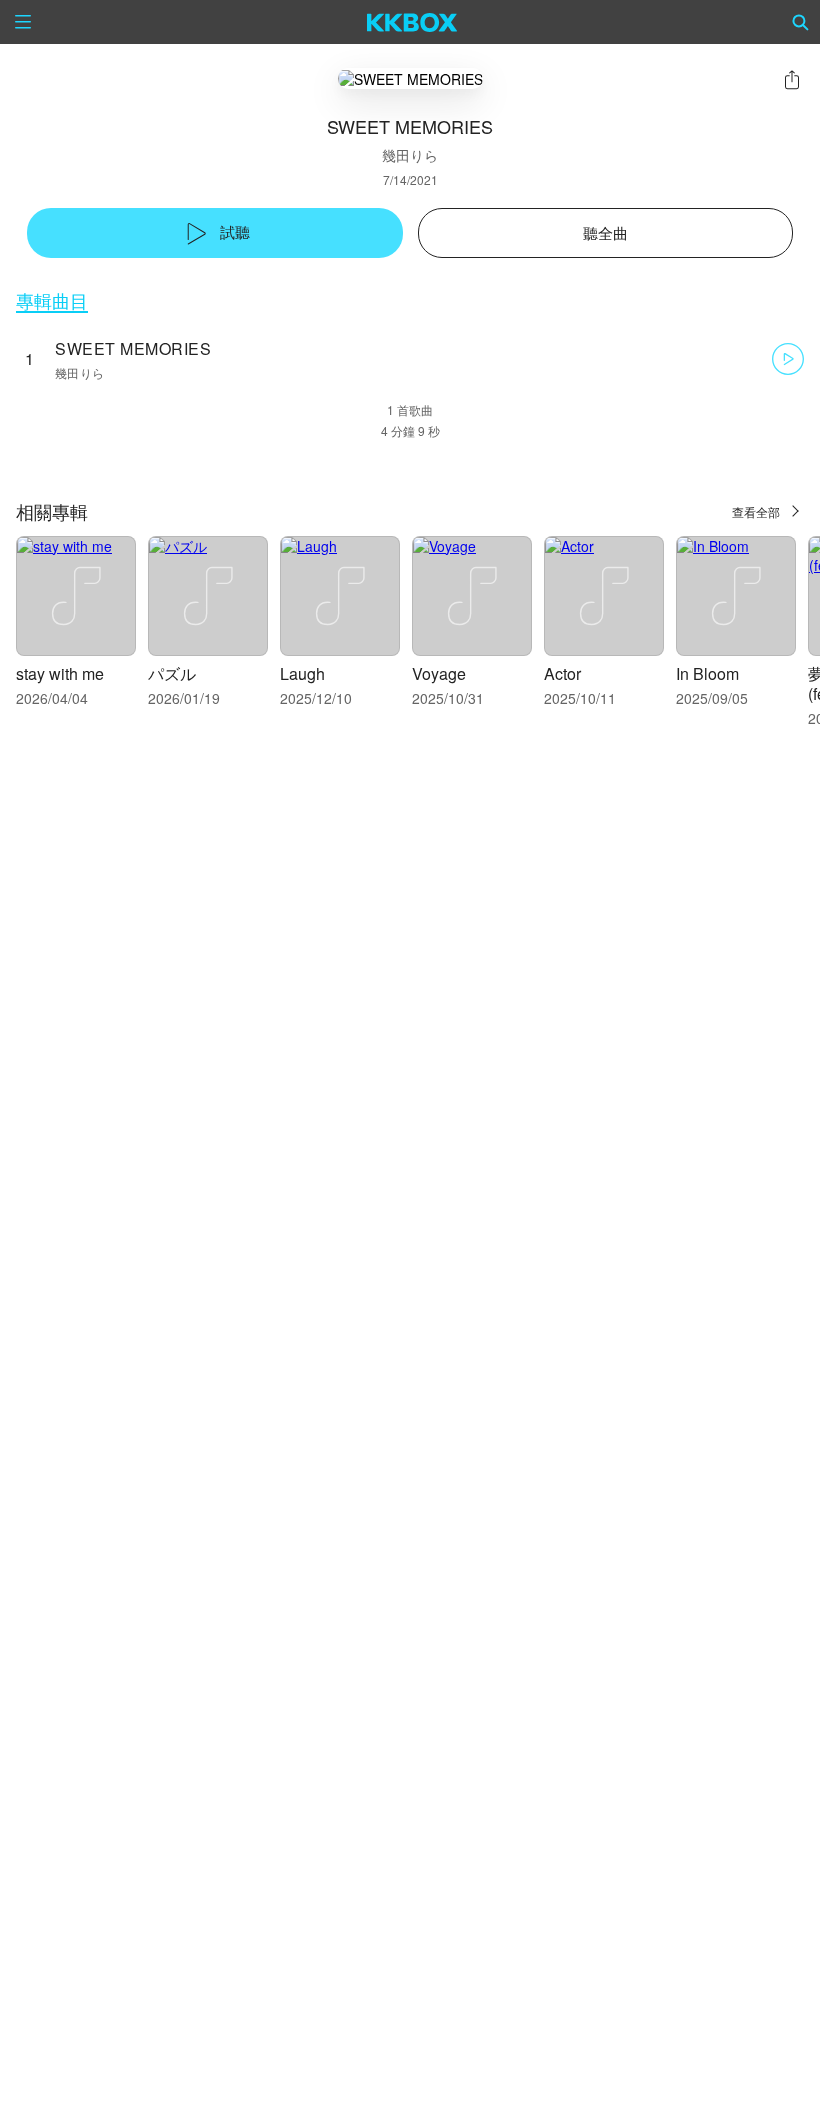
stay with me (60, 673)
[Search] (801, 22)
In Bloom (707, 673)
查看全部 (756, 511)
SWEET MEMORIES (133, 348)
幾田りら (410, 155)
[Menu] (23, 22)
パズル (172, 673)
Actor (562, 673)
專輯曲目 (52, 300)
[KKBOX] (412, 22)
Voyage (439, 673)
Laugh (302, 673)
